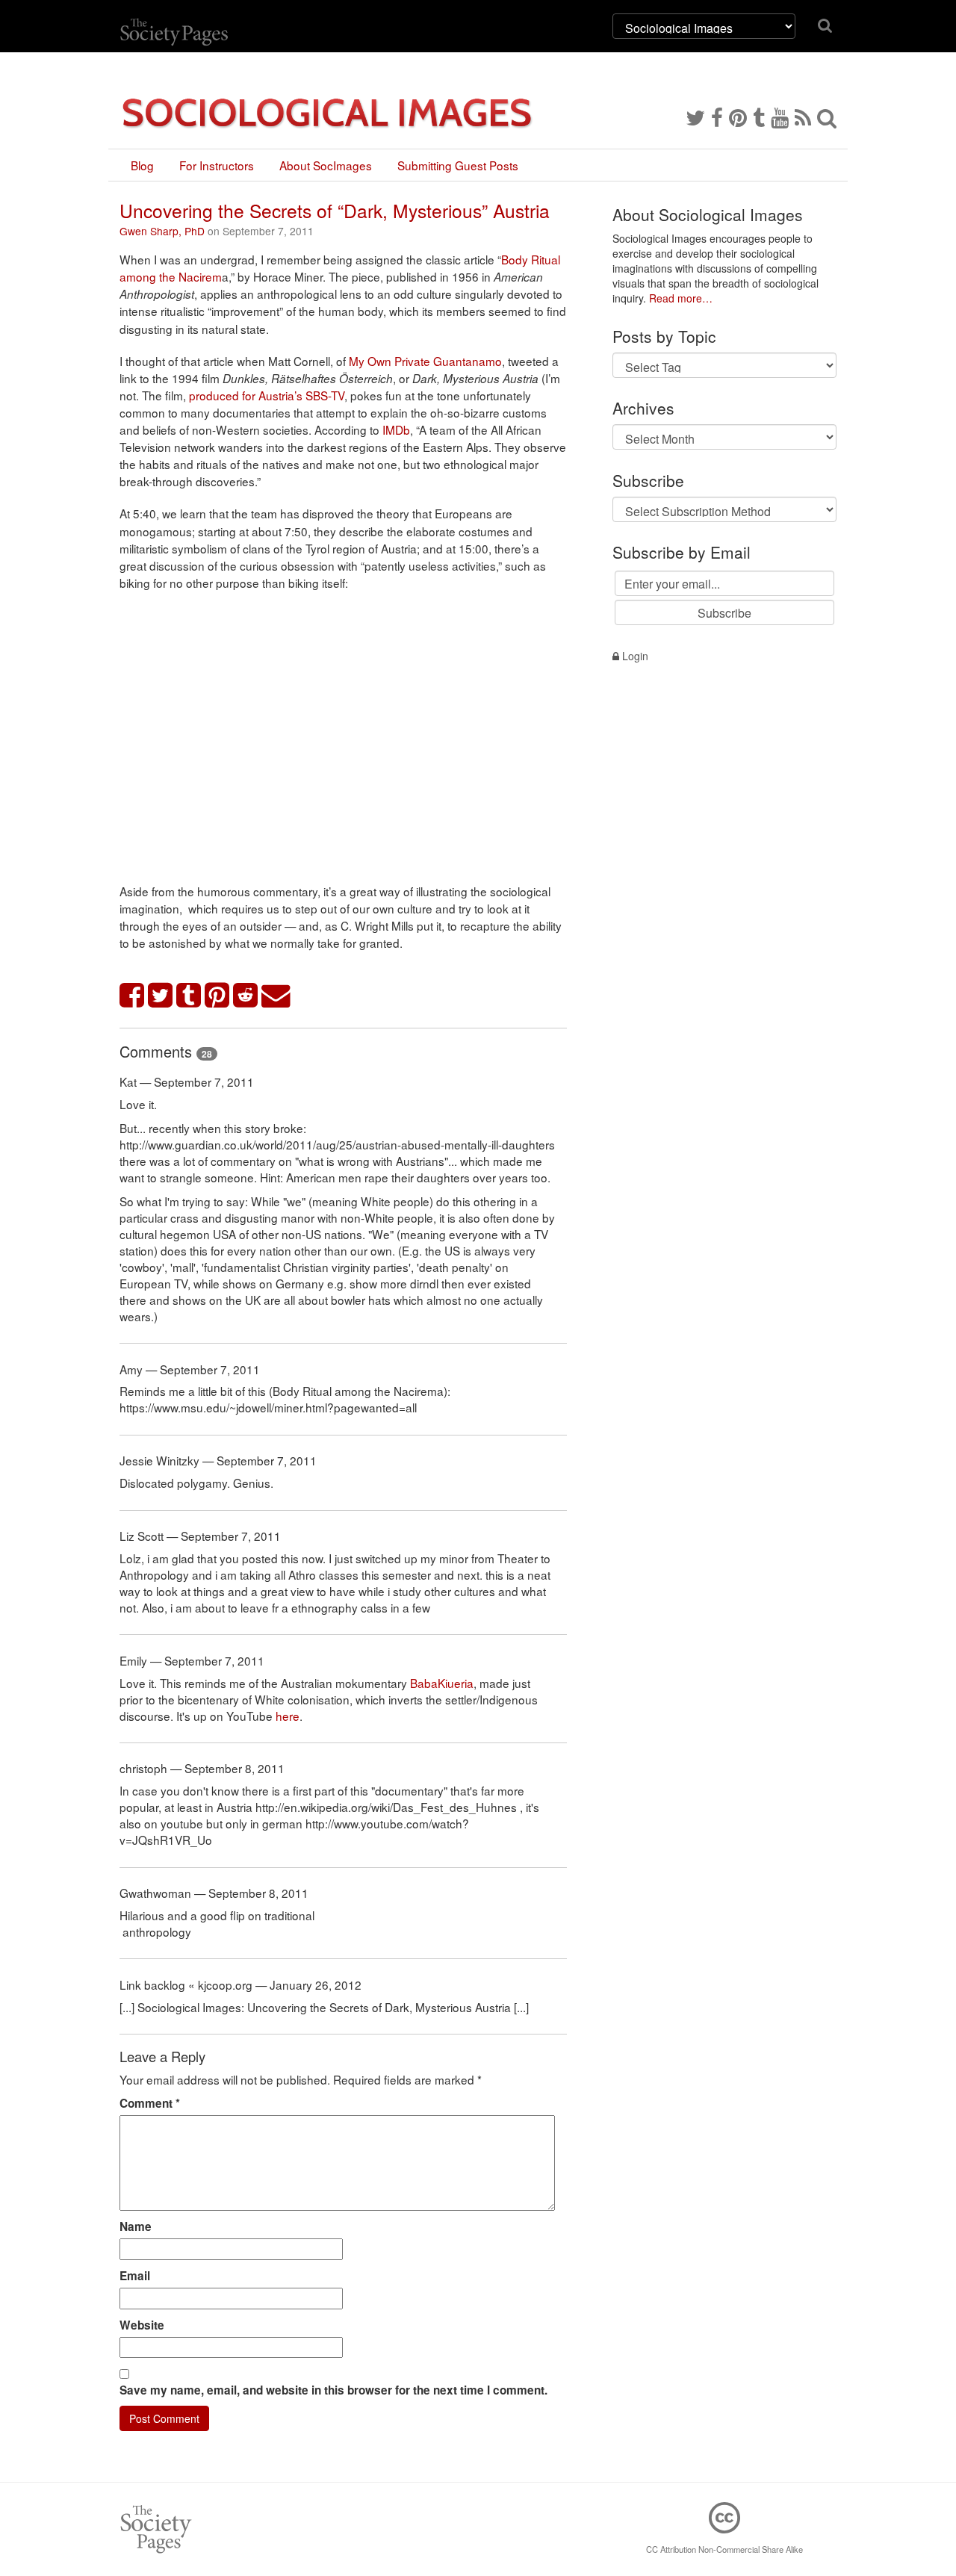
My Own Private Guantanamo (425, 361)
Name (136, 2226)
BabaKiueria (442, 1683)
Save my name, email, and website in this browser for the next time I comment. (333, 2390)
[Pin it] (217, 996)
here (288, 1716)
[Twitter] (695, 117)
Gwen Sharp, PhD (162, 231)
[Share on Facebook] (132, 996)
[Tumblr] (759, 117)
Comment (150, 2103)
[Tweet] (161, 996)
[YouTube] (780, 117)
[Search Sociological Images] (827, 117)
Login (634, 656)
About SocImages (326, 165)
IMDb (396, 429)
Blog (142, 165)
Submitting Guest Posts (458, 165)
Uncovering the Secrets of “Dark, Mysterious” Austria (335, 210)
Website (142, 2325)
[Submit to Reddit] (246, 996)
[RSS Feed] (803, 117)
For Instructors (217, 165)
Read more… (681, 298)
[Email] (276, 996)
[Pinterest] (738, 117)
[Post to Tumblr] (189, 996)
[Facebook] (717, 117)
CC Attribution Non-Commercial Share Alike (724, 2549)
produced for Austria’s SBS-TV (267, 395)
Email (135, 2276)
